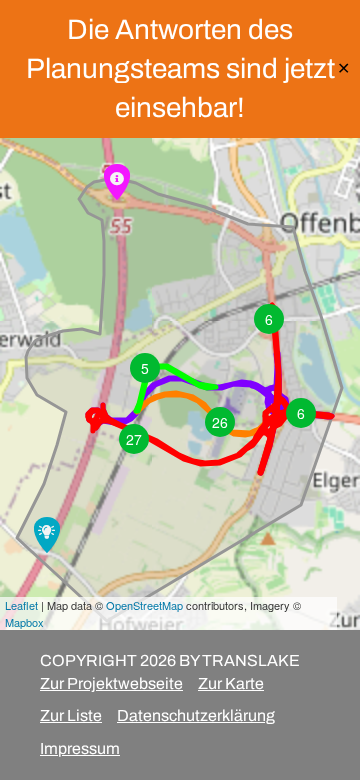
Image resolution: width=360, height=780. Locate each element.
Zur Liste (71, 715)
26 (220, 422)
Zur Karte (231, 683)
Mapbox (24, 622)
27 (134, 439)
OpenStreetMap (144, 605)
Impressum (80, 748)
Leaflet (21, 605)
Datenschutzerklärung (196, 715)
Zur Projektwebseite (111, 683)
